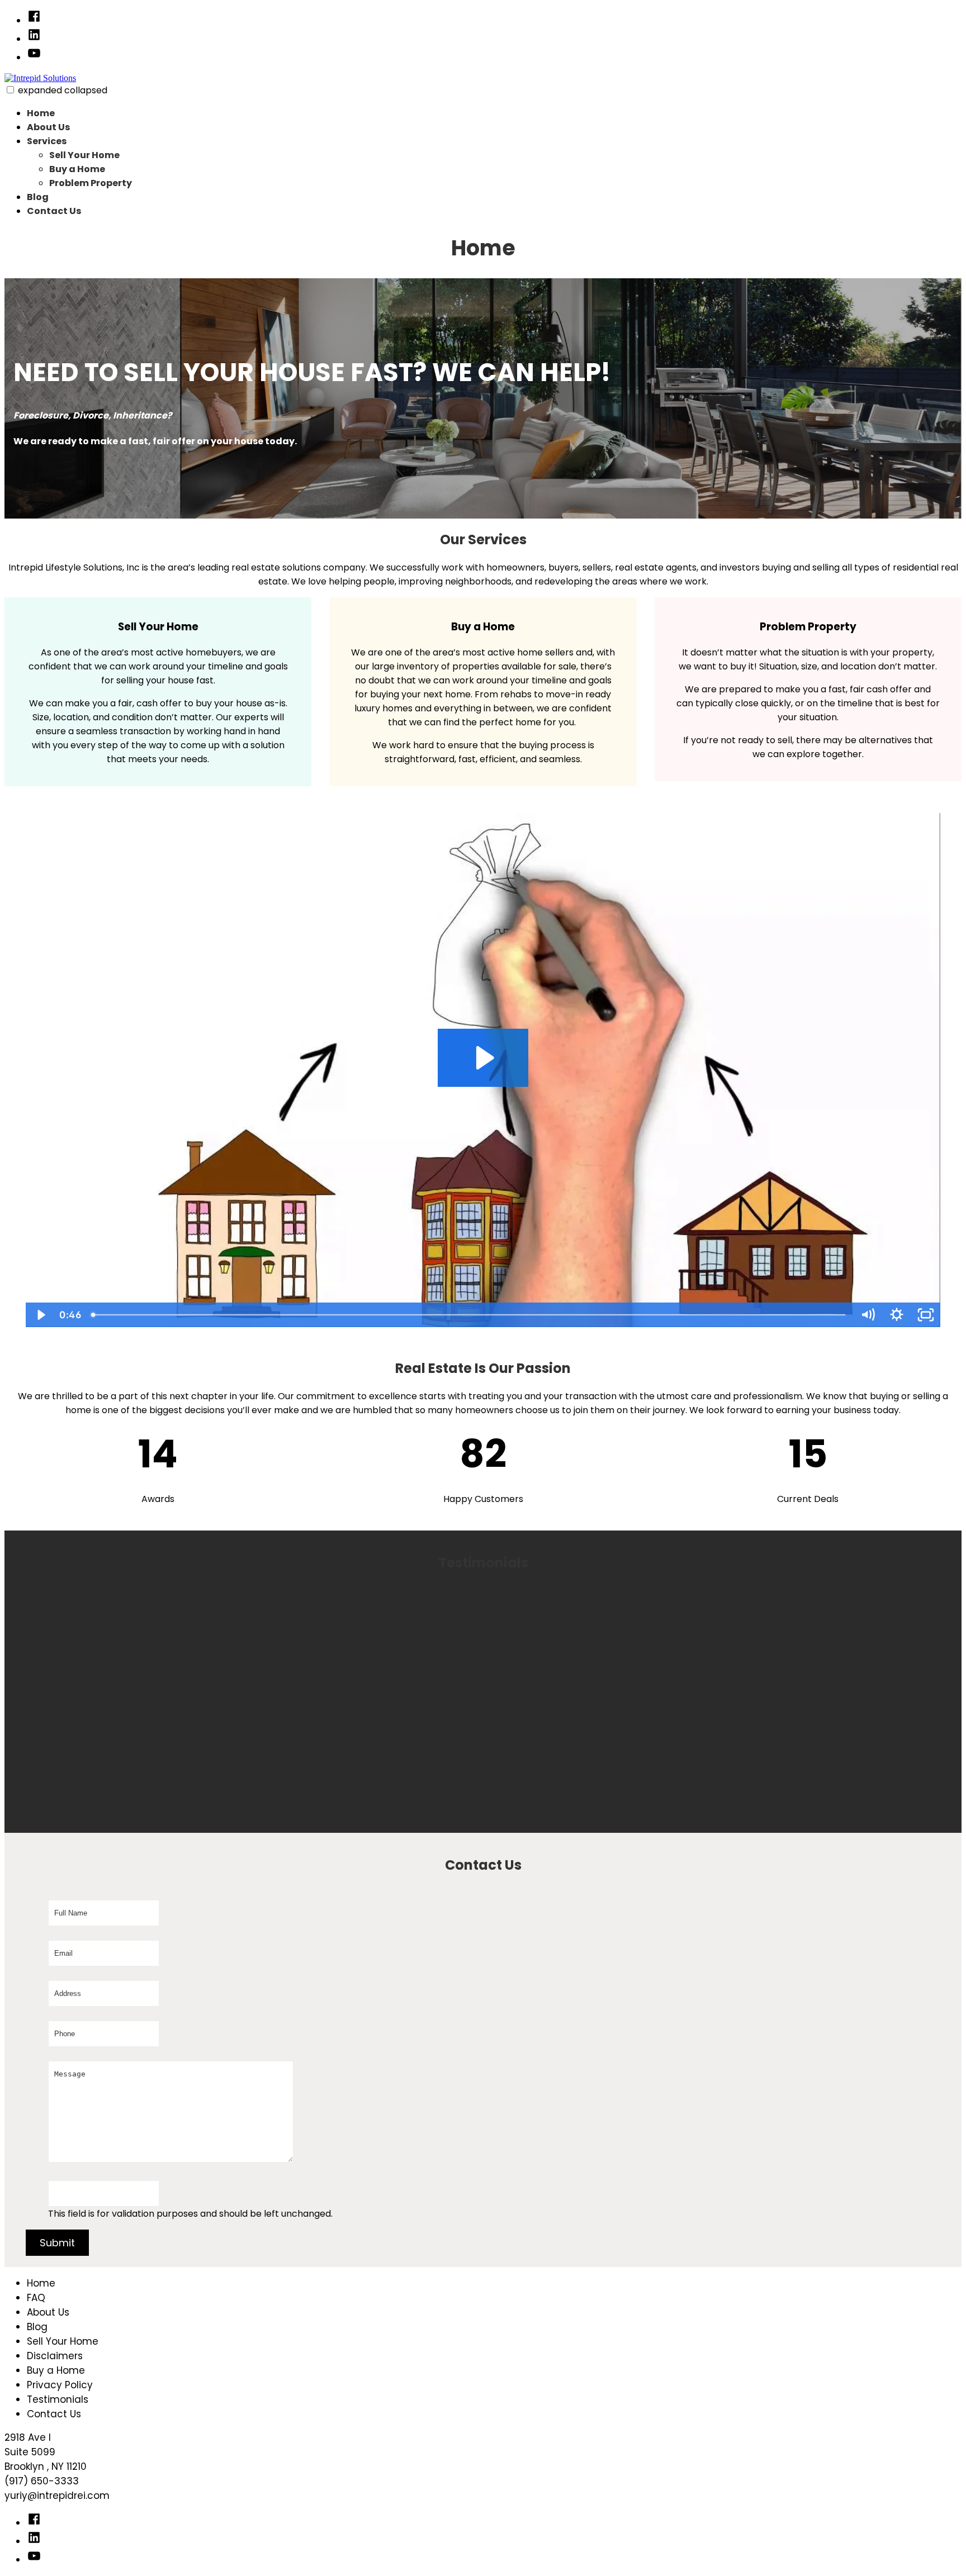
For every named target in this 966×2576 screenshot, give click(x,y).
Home (41, 113)
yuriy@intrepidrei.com (57, 2496)
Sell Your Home (84, 155)
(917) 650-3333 (42, 2481)
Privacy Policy (60, 2385)
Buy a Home (77, 169)
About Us (48, 127)
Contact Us (54, 211)
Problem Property (91, 183)
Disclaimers (55, 2356)
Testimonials (58, 2399)
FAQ (36, 2298)
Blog (38, 197)
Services (47, 141)
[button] (10, 90)
